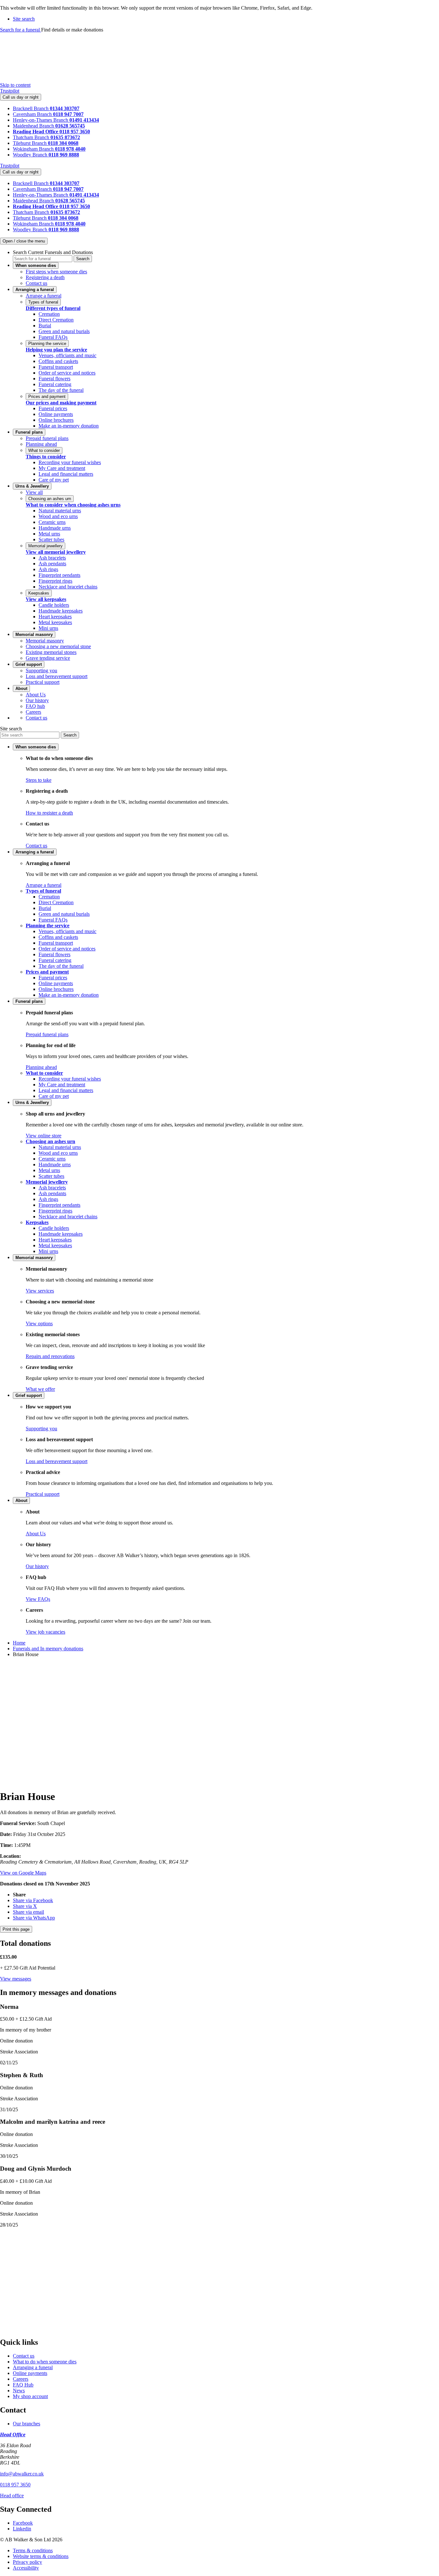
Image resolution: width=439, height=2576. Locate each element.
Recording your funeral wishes (70, 462)
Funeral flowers (54, 379)
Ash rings (48, 569)
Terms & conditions (33, 2550)
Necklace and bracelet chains (68, 587)
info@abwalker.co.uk (22, 2474)
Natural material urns (60, 511)
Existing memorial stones (51, 652)
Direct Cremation (56, 320)
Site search (11, 729)
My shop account (30, 2396)
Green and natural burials (64, 331)
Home (19, 1643)
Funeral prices (53, 408)
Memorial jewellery (45, 546)
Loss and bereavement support (57, 676)
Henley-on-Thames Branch (41, 120)
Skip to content (15, 85)
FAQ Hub (23, 2385)
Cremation (49, 314)
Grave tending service (48, 658)
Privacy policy (27, 2562)
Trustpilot (10, 91)
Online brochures (56, 420)
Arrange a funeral (44, 296)
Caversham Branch (33, 114)
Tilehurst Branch (30, 143)
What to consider (44, 450)
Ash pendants (52, 564)
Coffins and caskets (58, 361)
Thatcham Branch (32, 137)
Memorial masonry (45, 641)
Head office (12, 2496)
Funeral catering (55, 384)
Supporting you (41, 670)
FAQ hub (35, 706)
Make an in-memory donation (69, 426)
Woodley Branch (31, 155)
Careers (33, 712)
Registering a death (45, 277)
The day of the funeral (61, 390)
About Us (36, 695)
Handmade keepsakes (61, 611)
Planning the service (47, 344)
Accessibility (26, 2568)
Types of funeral (43, 302)
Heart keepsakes (55, 617)
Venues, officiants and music (67, 355)
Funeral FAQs (53, 337)
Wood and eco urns (58, 516)
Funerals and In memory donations (48, 1649)
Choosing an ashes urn (50, 499)
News (19, 2391)
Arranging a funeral (33, 2367)
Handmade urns (55, 528)
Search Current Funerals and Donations (53, 252)
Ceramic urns (52, 522)
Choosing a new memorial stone (58, 646)
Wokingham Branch (34, 149)
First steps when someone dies (56, 272)
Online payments (56, 414)
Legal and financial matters (66, 474)
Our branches (27, 2424)
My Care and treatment (62, 468)
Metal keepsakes (55, 622)
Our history (37, 700)
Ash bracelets (52, 558)
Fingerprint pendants (59, 575)
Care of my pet (54, 480)
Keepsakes (39, 593)
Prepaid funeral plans (47, 438)
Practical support (43, 682)
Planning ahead (41, 444)
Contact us (36, 283)
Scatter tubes (51, 539)
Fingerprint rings (55, 581)
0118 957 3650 (15, 2485)
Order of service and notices (67, 373)
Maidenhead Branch (34, 126)
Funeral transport (56, 367)
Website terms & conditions (41, 2556)
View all (34, 492)
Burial (45, 326)
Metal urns (49, 534)
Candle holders (54, 605)
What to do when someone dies (45, 2362)
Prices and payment (47, 397)
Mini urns (48, 628)
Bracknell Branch (31, 108)
